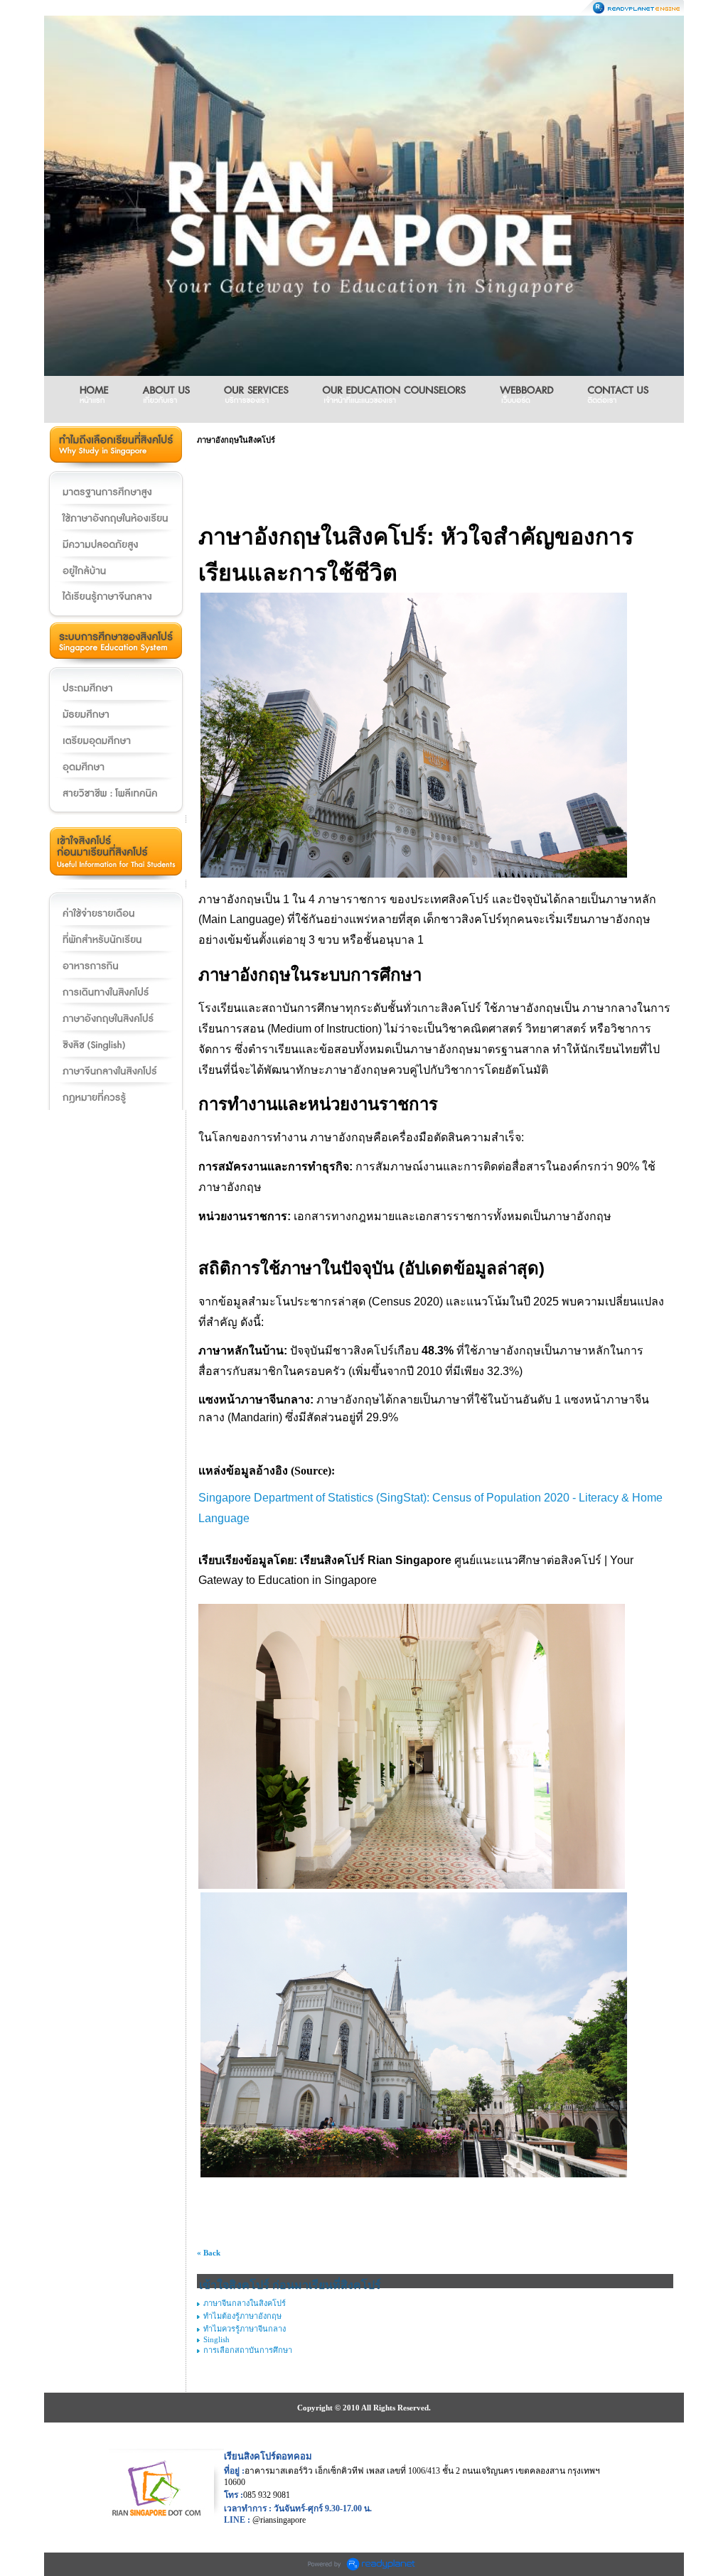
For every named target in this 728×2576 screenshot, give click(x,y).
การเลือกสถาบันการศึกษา (248, 2350)
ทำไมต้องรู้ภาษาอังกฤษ (242, 2316)
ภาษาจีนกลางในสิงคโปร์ (245, 2303)
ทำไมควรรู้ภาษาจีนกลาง (245, 2329)
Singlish (216, 2339)
